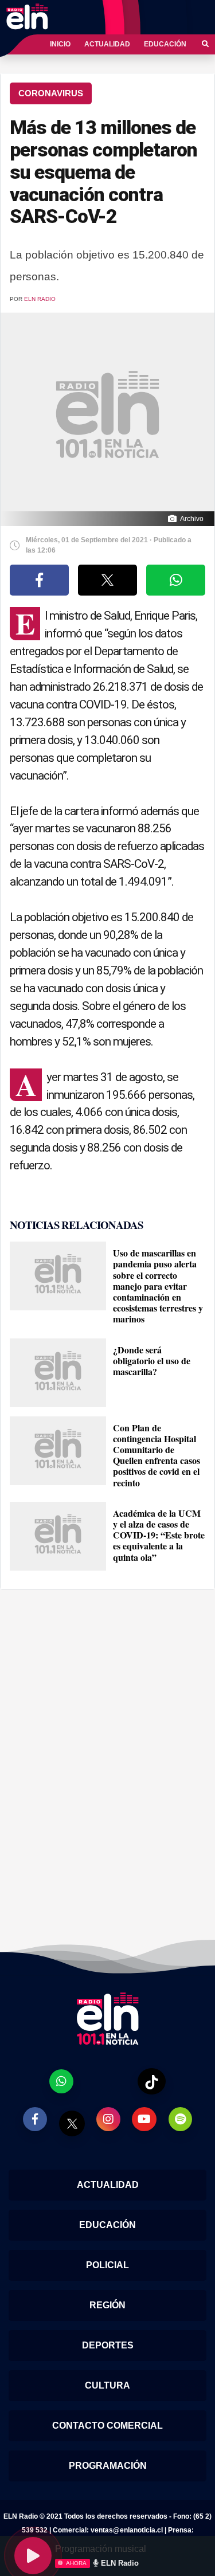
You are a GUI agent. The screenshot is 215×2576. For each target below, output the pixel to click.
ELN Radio (40, 299)
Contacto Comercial (107, 2426)
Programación (108, 2466)
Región (107, 2305)
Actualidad (107, 44)
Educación (165, 44)
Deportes (108, 2345)
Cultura (107, 2385)
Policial (107, 2265)
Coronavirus (51, 93)
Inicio (60, 44)
